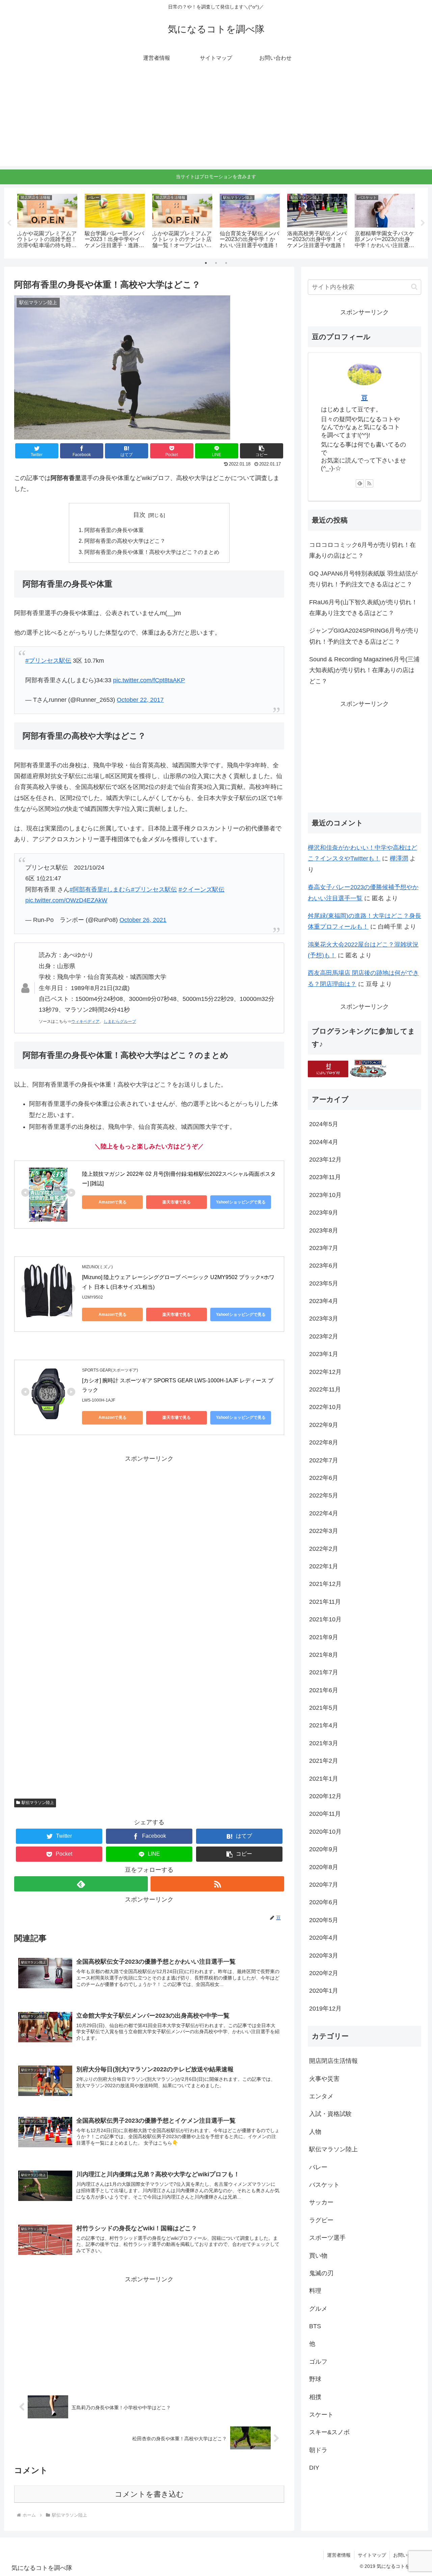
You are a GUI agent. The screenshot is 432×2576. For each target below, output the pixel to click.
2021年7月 (324, 1672)
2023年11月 (325, 1177)
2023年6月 (324, 1266)
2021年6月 (324, 1690)
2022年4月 (324, 1513)
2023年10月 (325, 1195)
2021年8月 (324, 1655)
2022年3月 (324, 1531)
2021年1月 (324, 1779)
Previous (9, 223)
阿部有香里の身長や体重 (114, 530)
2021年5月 (324, 1708)
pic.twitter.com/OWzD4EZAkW (66, 900)
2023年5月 (324, 1283)
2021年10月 (325, 1619)
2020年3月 (324, 1956)
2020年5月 (324, 1920)
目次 (139, 515)
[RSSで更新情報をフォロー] (217, 1884)
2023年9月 (324, 1213)
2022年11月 (325, 1389)
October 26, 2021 (143, 920)
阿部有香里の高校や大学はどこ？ (125, 541)
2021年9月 (324, 1637)
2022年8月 (324, 1442)
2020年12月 (325, 1796)
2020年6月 (324, 1902)
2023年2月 (324, 1336)
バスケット (324, 2185)
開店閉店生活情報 (333, 2061)
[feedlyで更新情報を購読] (81, 1884)
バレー (318, 2167)
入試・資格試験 (330, 2114)
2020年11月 (325, 1814)
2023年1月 (324, 1354)
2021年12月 (325, 1584)
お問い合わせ (407, 2555)
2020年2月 (324, 1973)
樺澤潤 (399, 858)
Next (423, 223)
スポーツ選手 (327, 2238)
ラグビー (321, 2220)
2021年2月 (324, 1761)
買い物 (318, 2256)
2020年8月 (324, 1867)
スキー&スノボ (329, 2433)
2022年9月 (324, 1425)
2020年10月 (325, 1832)
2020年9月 (324, 1849)
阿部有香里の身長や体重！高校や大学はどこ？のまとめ (152, 552)
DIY (314, 2468)
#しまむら (117, 889)
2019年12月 (325, 2009)
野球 (315, 2379)
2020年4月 (324, 1938)
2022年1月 (324, 1566)
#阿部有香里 (86, 889)
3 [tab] (226, 263)
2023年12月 (325, 1160)
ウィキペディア (85, 1021)
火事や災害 (324, 2079)
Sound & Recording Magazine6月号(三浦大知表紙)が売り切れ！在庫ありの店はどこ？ (364, 670)
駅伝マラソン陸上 (38, 1803)
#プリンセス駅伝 (48, 661)
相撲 (315, 2397)
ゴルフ (318, 2362)
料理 (315, 2291)
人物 (315, 2132)
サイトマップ (372, 2555)
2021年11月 (325, 1602)
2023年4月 (324, 1301)
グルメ (318, 2309)
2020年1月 (324, 1991)
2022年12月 (325, 1372)
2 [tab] (216, 263)
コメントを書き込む (149, 2494)
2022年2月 (324, 1549)
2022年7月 (324, 1460)
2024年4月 (324, 1142)
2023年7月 (324, 1248)
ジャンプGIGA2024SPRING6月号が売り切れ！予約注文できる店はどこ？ (364, 636)
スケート (321, 2415)
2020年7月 (324, 1885)
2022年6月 (324, 1478)
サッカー (321, 2202)
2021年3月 (324, 1743)
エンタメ (321, 2096)
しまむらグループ (120, 1021)
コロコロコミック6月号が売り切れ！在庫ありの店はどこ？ (362, 550)
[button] (262, 451)
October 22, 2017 (140, 700)
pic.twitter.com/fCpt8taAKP (149, 680)
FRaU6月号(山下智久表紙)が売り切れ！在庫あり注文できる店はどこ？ (363, 608)
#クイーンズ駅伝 (201, 889)
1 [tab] (206, 263)
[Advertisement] (216, 119)
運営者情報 (339, 2555)
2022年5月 (324, 1496)
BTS (315, 2326)
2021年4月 (324, 1726)
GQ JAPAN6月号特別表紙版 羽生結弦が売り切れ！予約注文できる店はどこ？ (363, 579)
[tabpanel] (47, 222)
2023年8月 (324, 1230)
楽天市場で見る (177, 1202)
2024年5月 (324, 1124)
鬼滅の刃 (321, 2273)
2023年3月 (324, 1319)
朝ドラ (318, 2450)
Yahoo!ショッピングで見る (241, 1202)
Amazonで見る (113, 1202)
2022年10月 (325, 1407)
